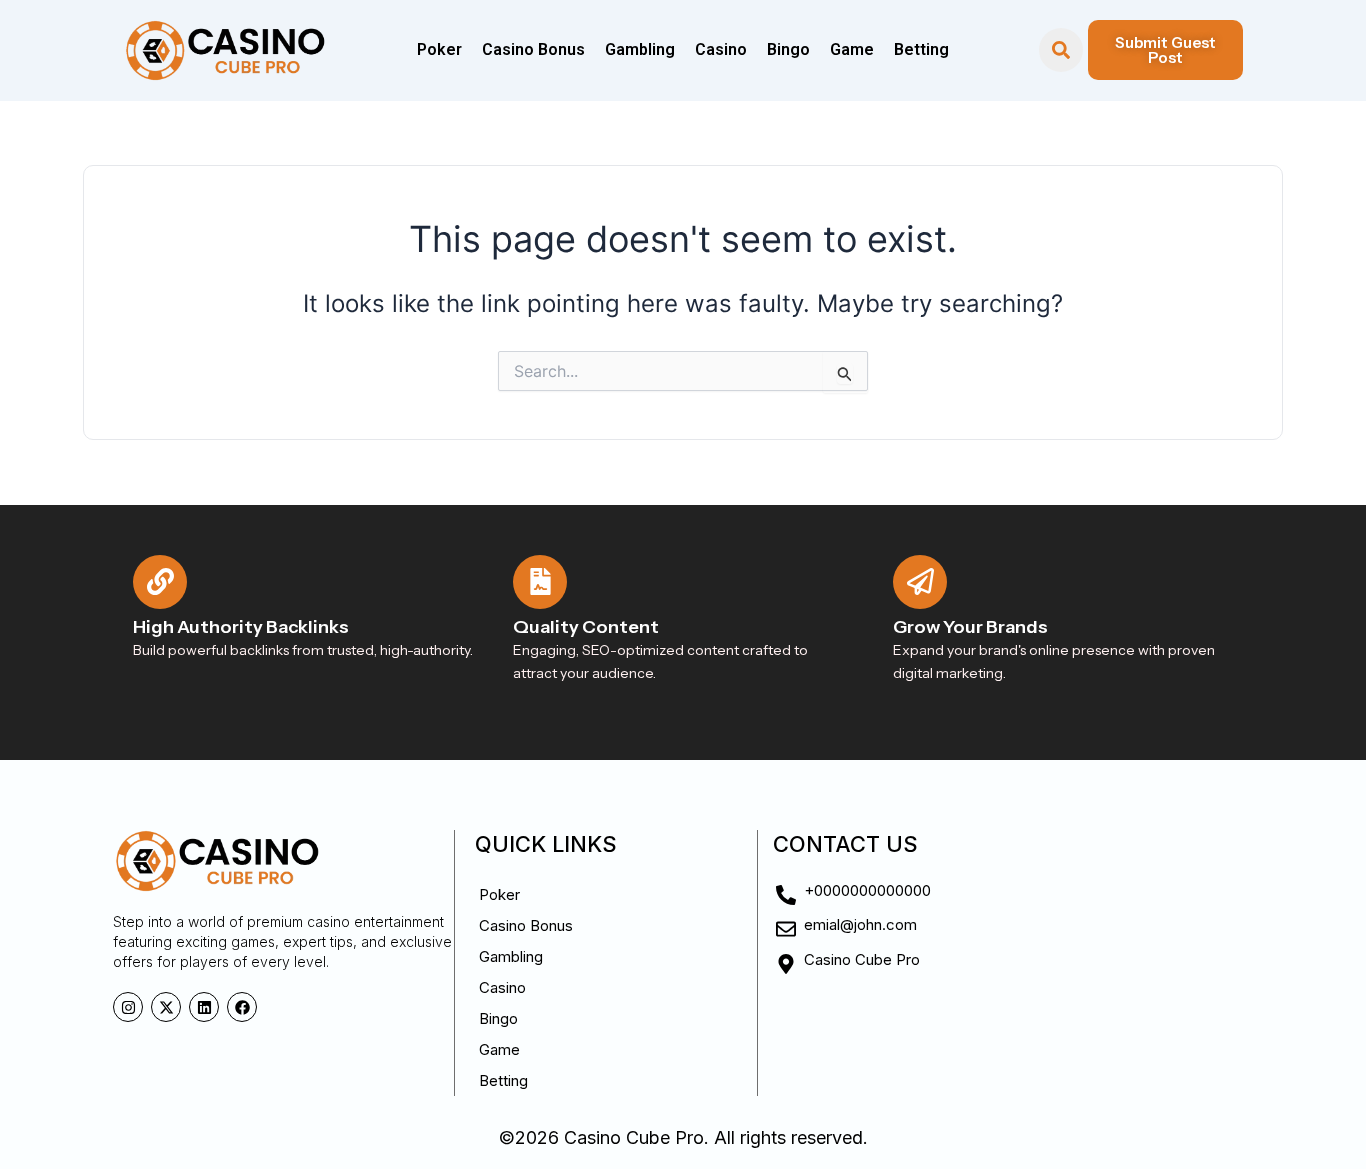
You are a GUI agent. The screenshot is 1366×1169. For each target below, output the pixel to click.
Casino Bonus (533, 49)
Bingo (788, 49)
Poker (439, 49)
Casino (721, 49)
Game (852, 49)
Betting (921, 49)
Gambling (640, 49)
